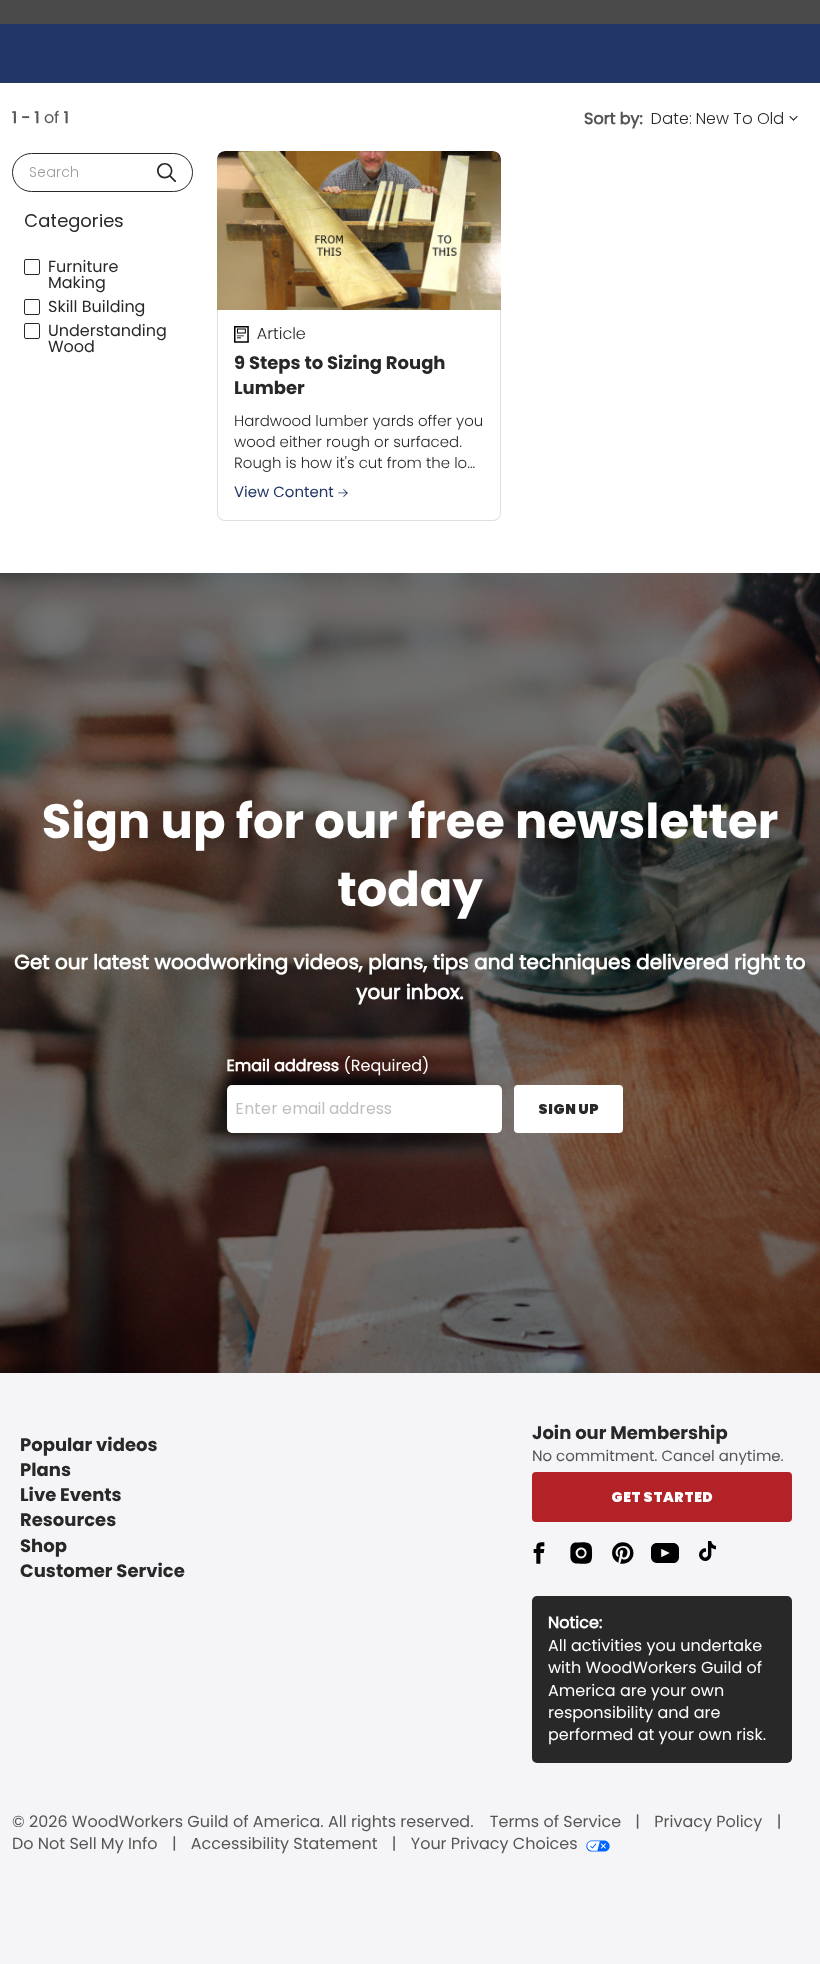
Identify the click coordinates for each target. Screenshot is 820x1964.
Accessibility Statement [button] (284, 1844)
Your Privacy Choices (494, 1844)
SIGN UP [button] (568, 1109)
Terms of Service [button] (555, 1822)
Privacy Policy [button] (708, 1822)
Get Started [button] (662, 1497)
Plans (45, 1470)
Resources (68, 1520)
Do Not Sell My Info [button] (85, 1844)
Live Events (71, 1495)
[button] (166, 172)
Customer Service (102, 1571)
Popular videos (89, 1445)
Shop (43, 1546)
